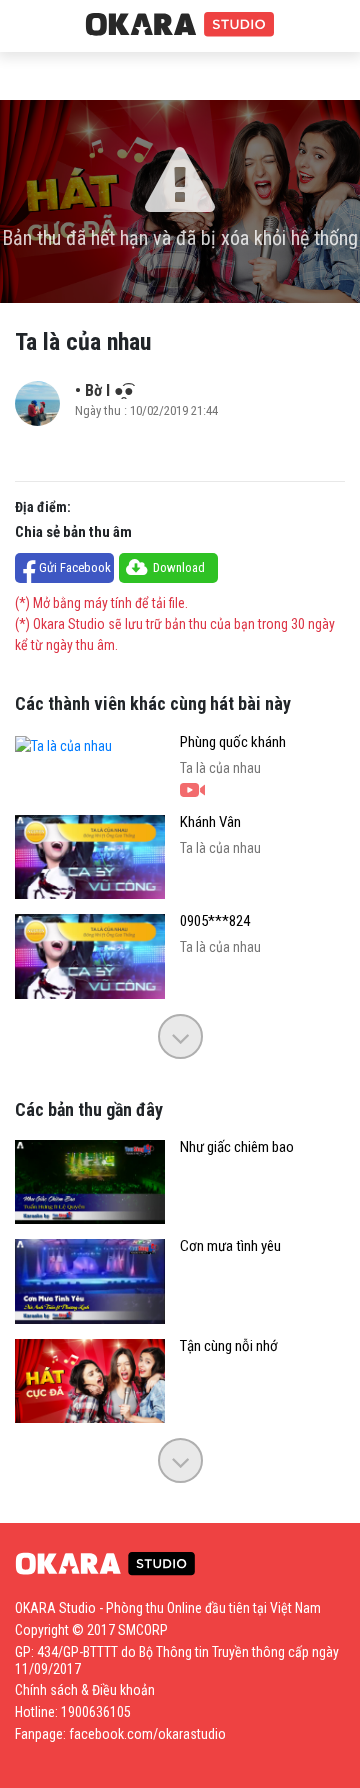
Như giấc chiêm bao (237, 1147)
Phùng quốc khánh (233, 742)
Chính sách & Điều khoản (85, 1690)
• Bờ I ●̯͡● (104, 390)
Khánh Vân (210, 822)
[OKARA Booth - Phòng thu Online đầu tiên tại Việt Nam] (180, 25)
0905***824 (215, 921)
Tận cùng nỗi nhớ (229, 1346)
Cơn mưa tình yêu (230, 1246)
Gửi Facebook (75, 567)
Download (179, 567)
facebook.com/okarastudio (147, 1734)
